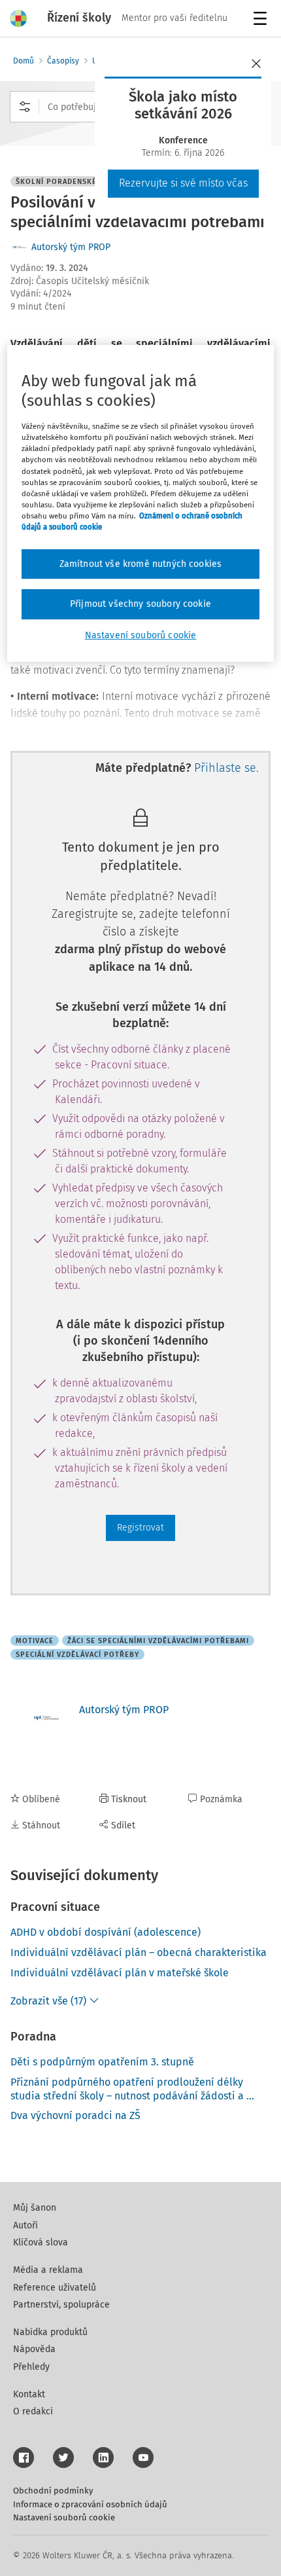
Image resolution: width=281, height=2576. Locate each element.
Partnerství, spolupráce (61, 2305)
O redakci (33, 2411)
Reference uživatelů (55, 2288)
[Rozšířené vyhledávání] (25, 107)
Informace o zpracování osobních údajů (90, 2504)
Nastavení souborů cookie (64, 2517)
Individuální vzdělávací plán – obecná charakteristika (139, 1952)
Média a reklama (48, 2270)
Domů (24, 61)
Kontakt (29, 2394)
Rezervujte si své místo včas (183, 183)
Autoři (25, 2225)
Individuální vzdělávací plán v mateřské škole (120, 1973)
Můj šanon (35, 2208)
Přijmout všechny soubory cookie (140, 605)
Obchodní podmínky (53, 2491)
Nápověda (34, 2349)
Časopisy (63, 61)
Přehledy (31, 2367)
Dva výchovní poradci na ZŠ (75, 2115)
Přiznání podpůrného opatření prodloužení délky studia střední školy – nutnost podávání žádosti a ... (132, 2089)
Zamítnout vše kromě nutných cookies (141, 564)
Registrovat (140, 1528)
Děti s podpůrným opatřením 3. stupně (102, 2062)
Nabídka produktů (50, 2332)
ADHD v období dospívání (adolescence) (106, 1932)
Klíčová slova (41, 2242)
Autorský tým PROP (71, 247)
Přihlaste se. (226, 768)
